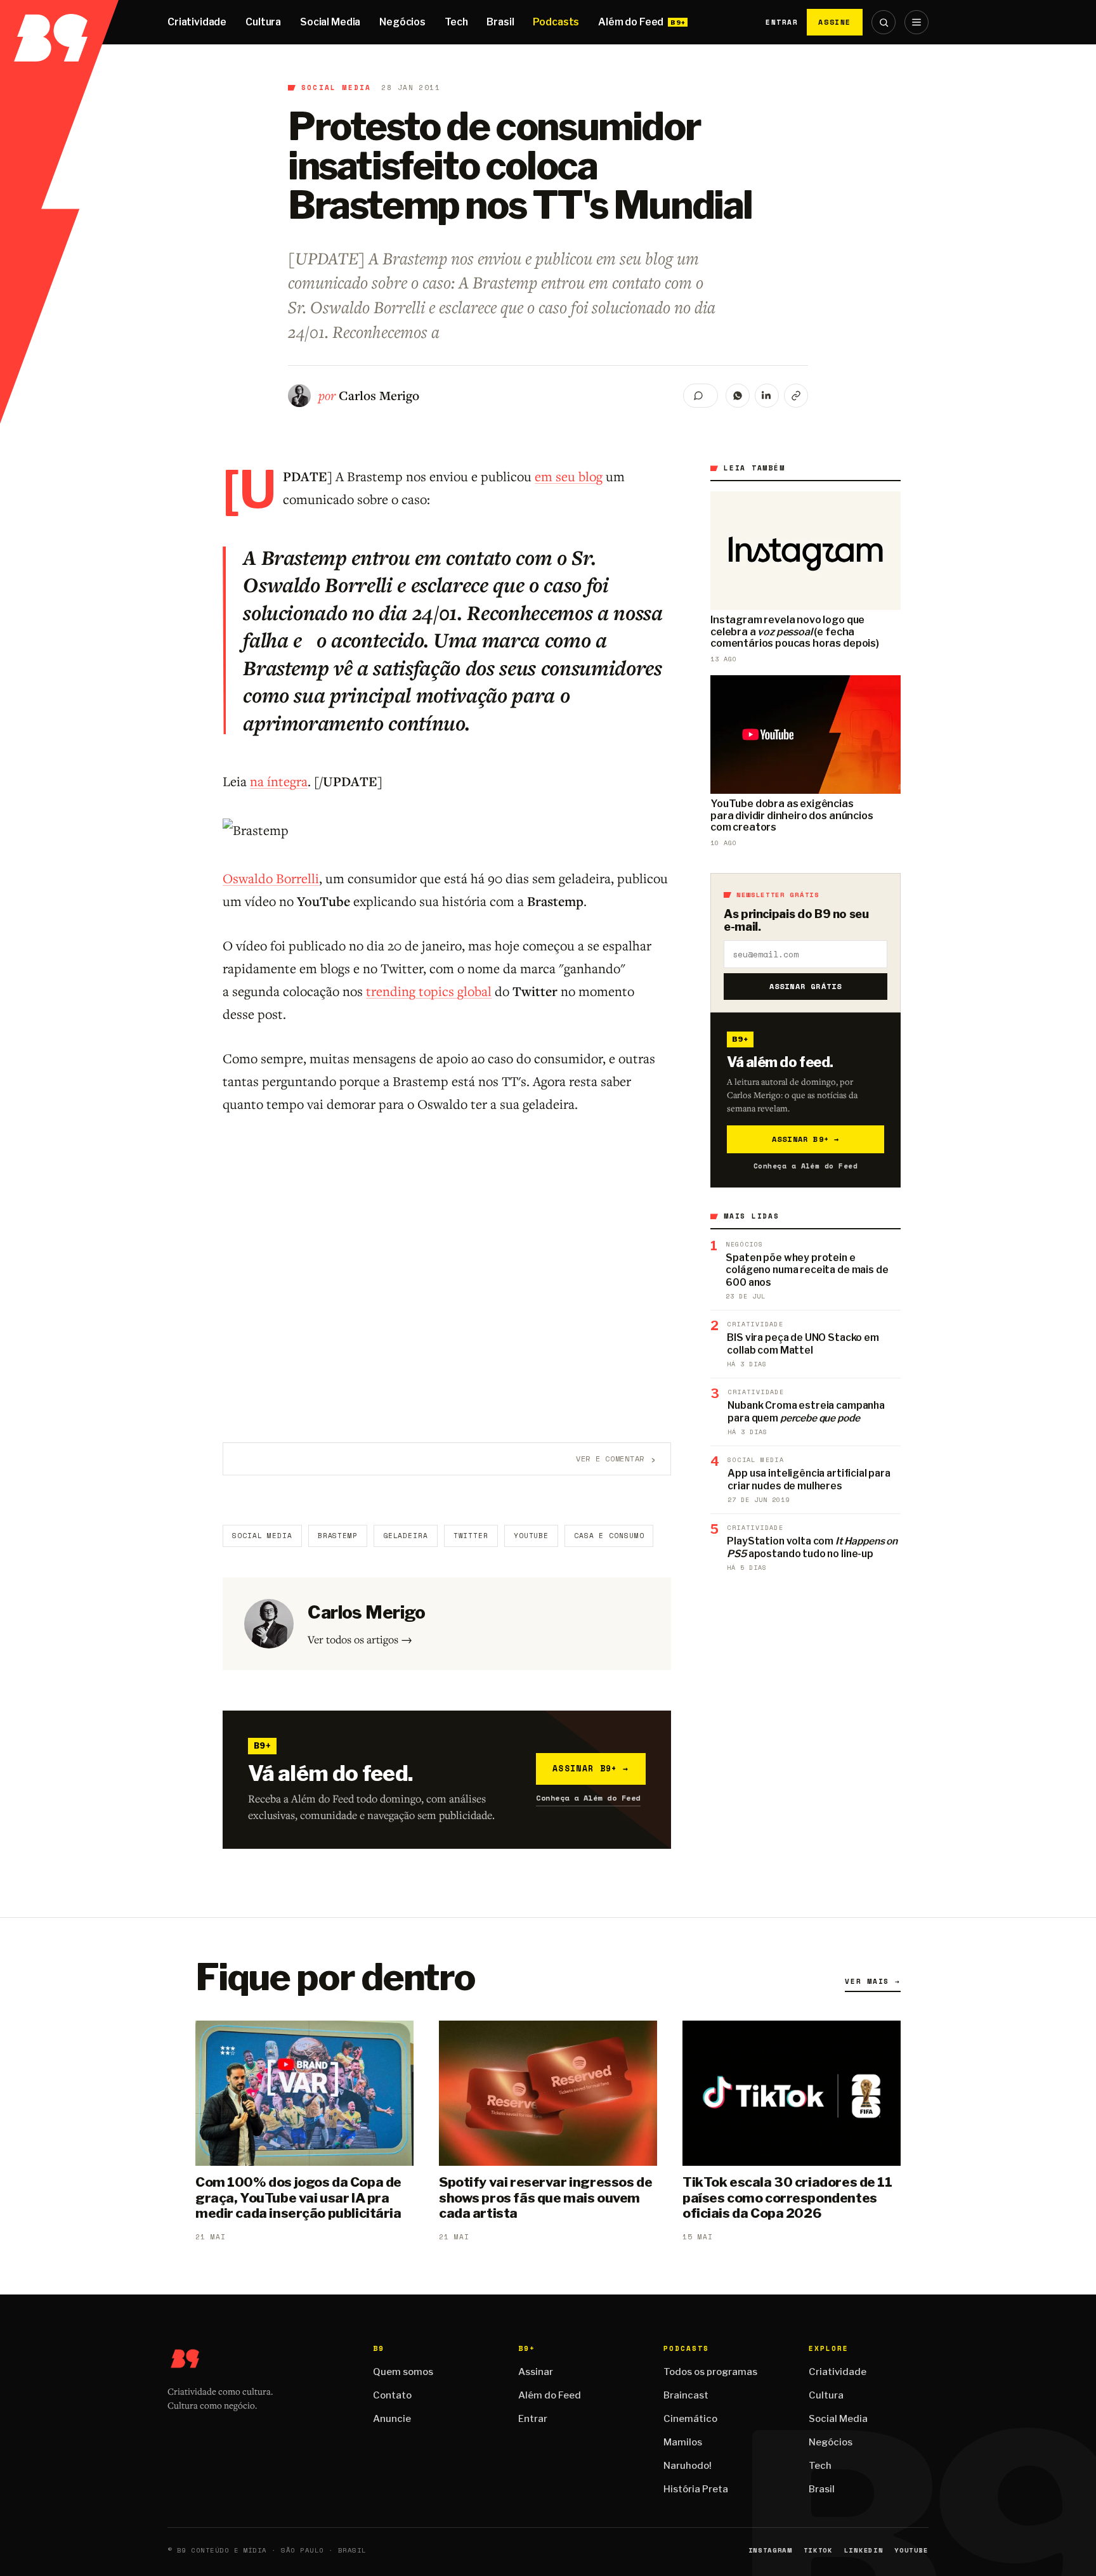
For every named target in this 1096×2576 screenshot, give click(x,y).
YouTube (531, 1536)
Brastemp (338, 1536)
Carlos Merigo (379, 395)
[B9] (59, 22)
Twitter (471, 1536)
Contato (392, 2395)
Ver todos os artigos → (360, 1639)
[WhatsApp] (738, 396)
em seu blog (569, 476)
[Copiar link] (796, 396)
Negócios (402, 22)
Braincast (686, 2395)
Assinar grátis (806, 986)
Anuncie (392, 2419)
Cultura (263, 22)
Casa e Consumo (609, 1536)
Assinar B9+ (591, 1768)
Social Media (330, 22)
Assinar (536, 2372)
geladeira (406, 1536)
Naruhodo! (688, 2466)
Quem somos (403, 2372)
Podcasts (556, 22)
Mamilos (683, 2442)
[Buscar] (884, 22)
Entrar (782, 22)
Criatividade (197, 22)
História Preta (696, 2489)
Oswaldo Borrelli (271, 878)
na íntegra (279, 781)
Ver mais (873, 1981)
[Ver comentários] (701, 396)
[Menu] (917, 22)
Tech (456, 22)
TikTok (818, 2550)
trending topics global (429, 991)
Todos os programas (710, 2372)
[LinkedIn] (767, 396)
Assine (835, 22)
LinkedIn (864, 2550)
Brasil (500, 22)
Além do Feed (631, 22)
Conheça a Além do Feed (588, 1798)
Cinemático (690, 2419)
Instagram (770, 2550)
